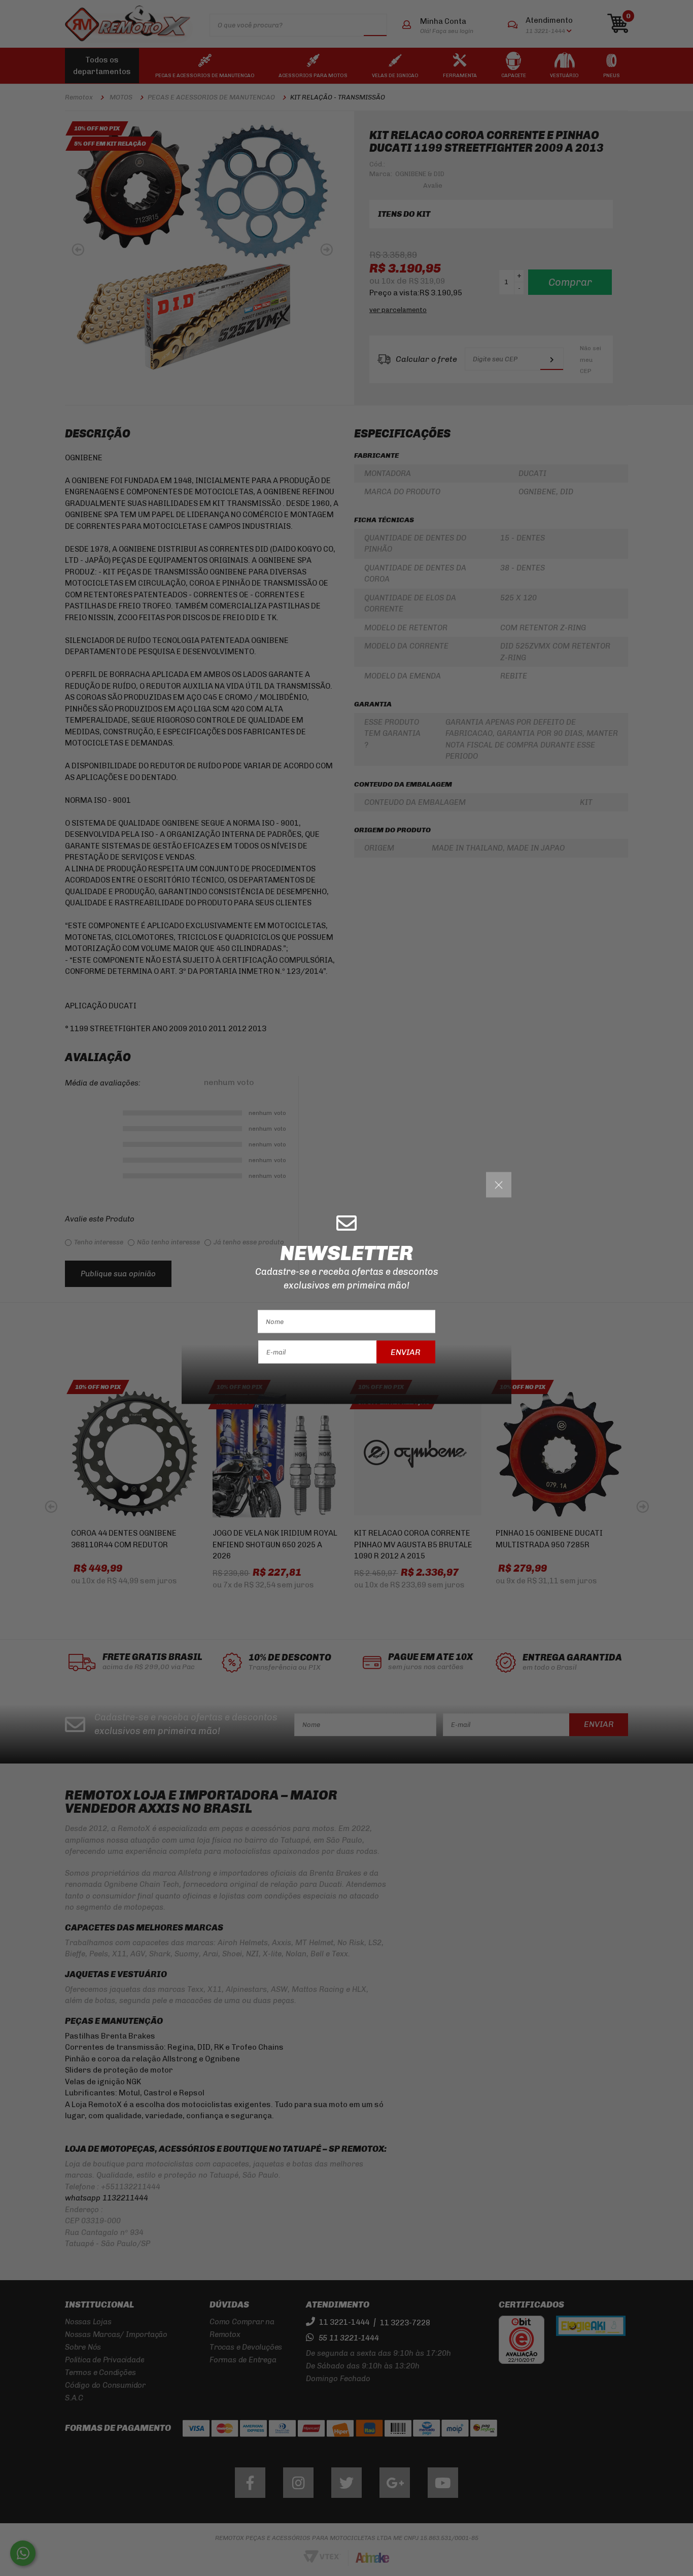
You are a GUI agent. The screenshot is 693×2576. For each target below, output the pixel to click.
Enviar (406, 1352)
